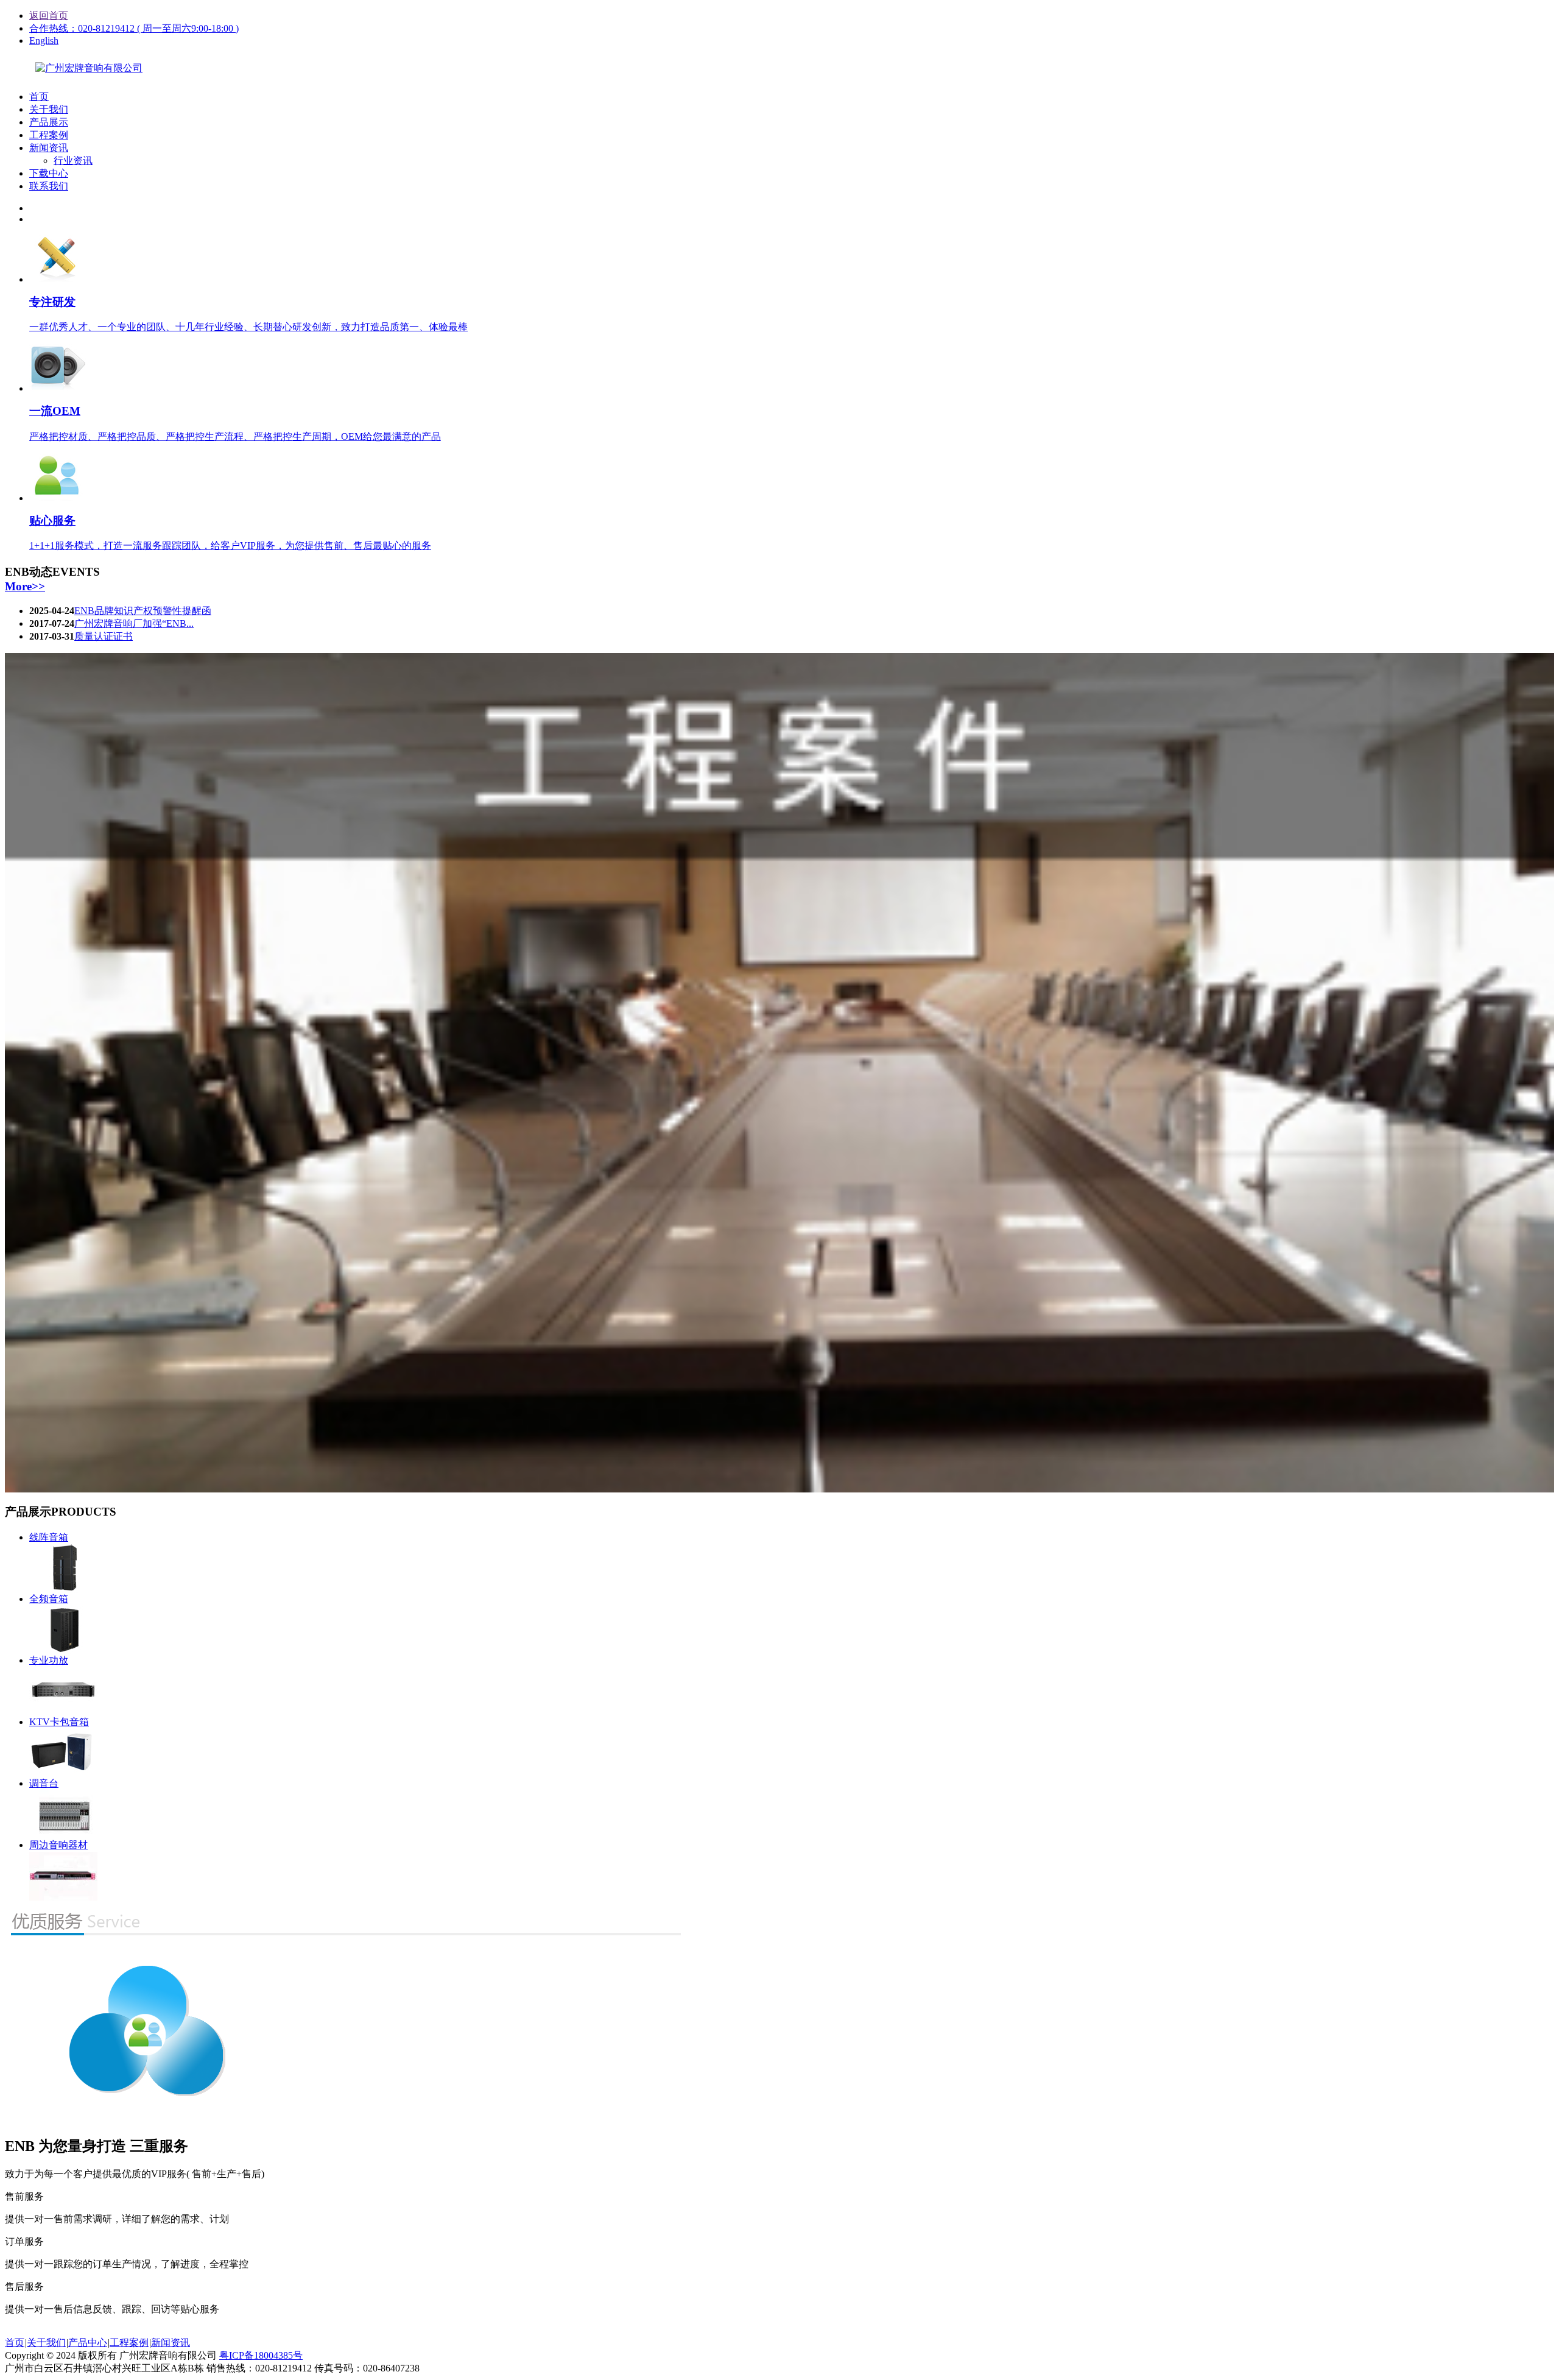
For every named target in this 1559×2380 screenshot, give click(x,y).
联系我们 (49, 186)
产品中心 (88, 2343)
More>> (25, 586)
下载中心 (49, 173)
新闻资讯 (49, 148)
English (44, 41)
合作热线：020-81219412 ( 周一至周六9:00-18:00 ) (134, 28)
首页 (39, 97)
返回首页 (49, 16)
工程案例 (49, 135)
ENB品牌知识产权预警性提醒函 (143, 611)
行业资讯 (73, 161)
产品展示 (49, 122)
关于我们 (49, 109)
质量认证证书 (104, 636)
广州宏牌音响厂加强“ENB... (134, 623)
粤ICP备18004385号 (261, 2355)
